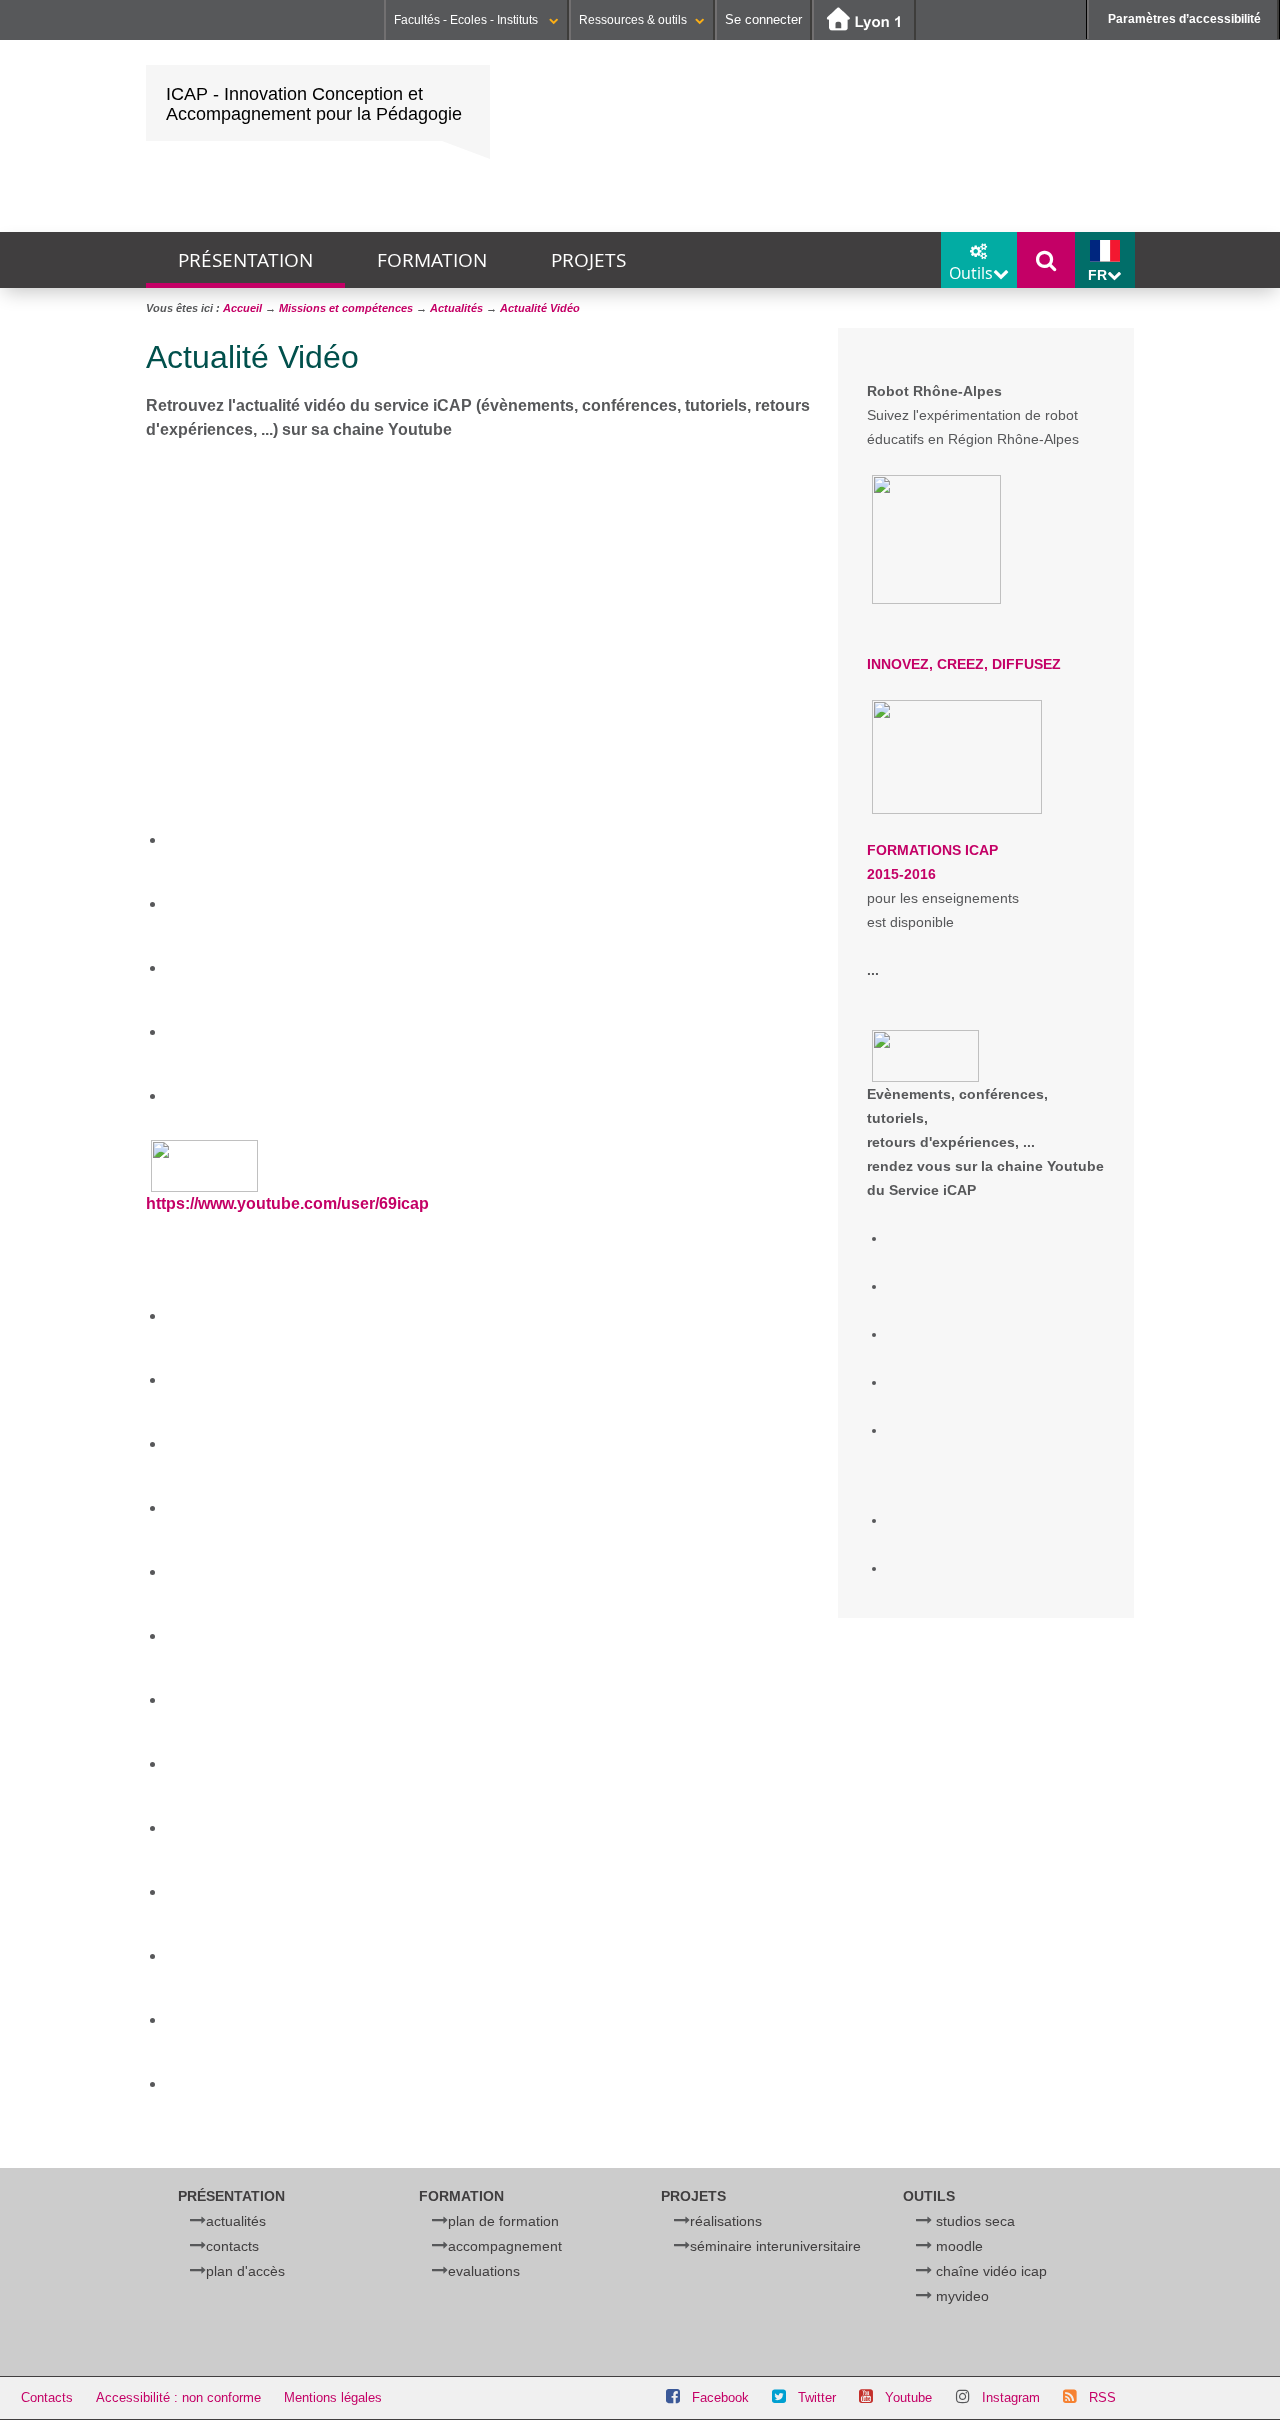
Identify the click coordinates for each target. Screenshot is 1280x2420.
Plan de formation (503, 2221)
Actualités (236, 2221)
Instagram (1011, 2397)
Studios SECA (975, 2221)
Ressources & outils (633, 20)
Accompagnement (505, 2246)
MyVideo (962, 2296)
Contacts (232, 2246)
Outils (929, 2196)
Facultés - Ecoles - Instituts (467, 20)
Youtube (908, 2397)
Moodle (959, 2246)
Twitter (817, 2397)
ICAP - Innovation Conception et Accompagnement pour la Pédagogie (314, 104)
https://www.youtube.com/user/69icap (287, 1203)
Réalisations (726, 2221)
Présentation (245, 260)
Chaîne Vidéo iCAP (991, 2271)
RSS (1102, 2397)
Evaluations (484, 2271)
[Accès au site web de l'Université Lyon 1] (864, 20)
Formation (432, 260)
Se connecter (763, 19)
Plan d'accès (245, 2271)
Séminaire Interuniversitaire (775, 2246)
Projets (588, 260)
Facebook (720, 2397)
